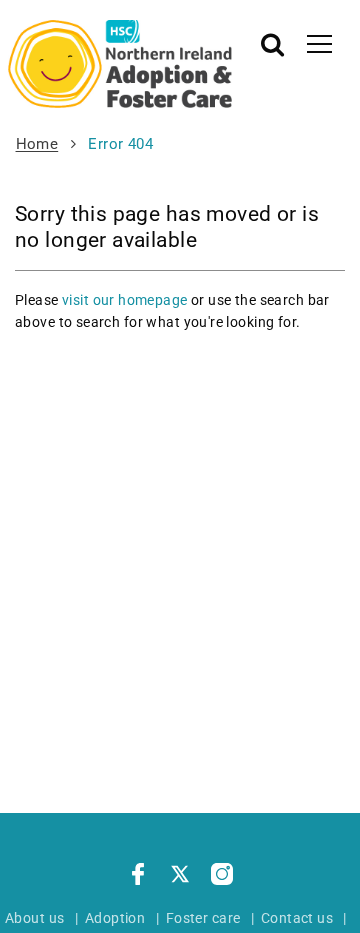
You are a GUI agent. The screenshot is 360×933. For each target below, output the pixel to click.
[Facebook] (138, 877)
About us (34, 918)
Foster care (203, 918)
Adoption (115, 918)
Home (37, 144)
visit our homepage (125, 300)
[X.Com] (180, 877)
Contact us (297, 918)
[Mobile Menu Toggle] (319, 43)
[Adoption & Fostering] (120, 64)
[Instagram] (222, 877)
